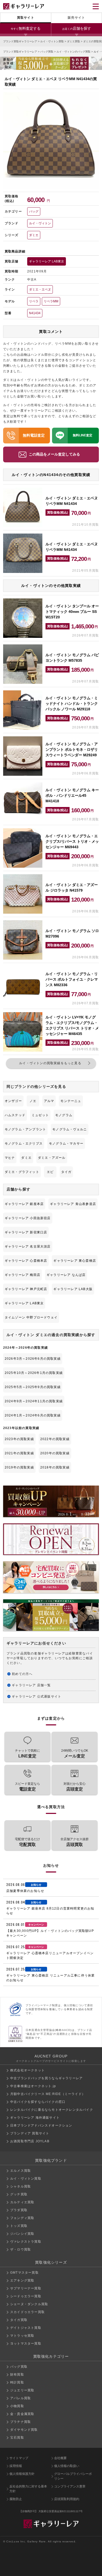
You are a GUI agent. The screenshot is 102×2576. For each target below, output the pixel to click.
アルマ (49, 1101)
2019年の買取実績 (19, 1467)
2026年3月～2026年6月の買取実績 (33, 1359)
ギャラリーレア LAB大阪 (73, 1289)
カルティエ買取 (22, 2202)
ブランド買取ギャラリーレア (20, 41)
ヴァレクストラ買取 (26, 2242)
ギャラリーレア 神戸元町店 (26, 1289)
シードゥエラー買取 (26, 2296)
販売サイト (76, 18)
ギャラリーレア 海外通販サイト (35, 2118)
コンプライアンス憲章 (70, 2486)
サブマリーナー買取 (26, 2288)
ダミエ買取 (73, 41)
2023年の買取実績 (19, 1439)
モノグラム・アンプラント (25, 1129)
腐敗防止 (16, 2499)
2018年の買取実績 (55, 1467)
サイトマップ (19, 2458)
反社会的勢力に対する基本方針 (28, 2489)
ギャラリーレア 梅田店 (22, 1275)
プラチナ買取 (21, 2422)
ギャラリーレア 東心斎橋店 (75, 1261)
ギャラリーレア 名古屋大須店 (28, 1246)
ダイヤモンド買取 (24, 2430)
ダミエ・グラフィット (22, 1172)
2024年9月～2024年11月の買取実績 (34, 1401)
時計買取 (17, 2382)
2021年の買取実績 (19, 1453)
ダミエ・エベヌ (40, 289)
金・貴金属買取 (22, 2414)
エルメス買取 (21, 2171)
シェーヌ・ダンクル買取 (29, 2304)
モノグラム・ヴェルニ (70, 1129)
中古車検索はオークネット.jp (33, 2086)
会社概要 (60, 2458)
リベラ (34, 301)
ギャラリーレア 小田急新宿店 (28, 1218)
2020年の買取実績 (55, 1453)
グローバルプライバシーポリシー (73, 2476)
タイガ (66, 1172)
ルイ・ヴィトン (40, 223)
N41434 (35, 313)
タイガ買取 (19, 2320)
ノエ (33, 1101)
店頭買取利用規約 (67, 2499)
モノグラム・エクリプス (24, 1144)
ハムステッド (15, 1115)
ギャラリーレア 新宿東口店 (26, 1232)
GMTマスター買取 (24, 2273)
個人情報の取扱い (67, 2466)
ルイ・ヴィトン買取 (52, 41)
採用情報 (16, 2466)
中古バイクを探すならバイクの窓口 (38, 2102)
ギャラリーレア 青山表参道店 (73, 1204)
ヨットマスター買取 (26, 2344)
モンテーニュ (71, 1101)
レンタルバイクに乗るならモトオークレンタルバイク (52, 2110)
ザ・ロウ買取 (21, 2249)
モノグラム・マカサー (66, 1144)
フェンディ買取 (22, 2218)
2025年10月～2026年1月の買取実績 (34, 1373)
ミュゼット (40, 1115)
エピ (50, 1172)
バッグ (34, 211)
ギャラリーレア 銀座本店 (24, 1204)
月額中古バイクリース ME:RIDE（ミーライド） (48, 2094)
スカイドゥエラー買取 (27, 2312)
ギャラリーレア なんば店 (66, 1275)
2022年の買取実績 (55, 1439)
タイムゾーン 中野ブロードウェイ (31, 1317)
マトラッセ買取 (22, 2336)
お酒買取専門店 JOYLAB (30, 2141)
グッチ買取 (19, 2194)
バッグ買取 (47, 52)
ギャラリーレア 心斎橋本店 (26, 1261)
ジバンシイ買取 (22, 2234)
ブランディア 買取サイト (30, 2133)
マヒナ (10, 1158)
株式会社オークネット (27, 2070)
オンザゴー (13, 1101)
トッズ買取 (19, 2226)
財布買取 (17, 2375)
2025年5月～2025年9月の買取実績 (33, 1387)
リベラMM (51, 301)
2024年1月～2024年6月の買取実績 (33, 1415)
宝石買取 (17, 2438)
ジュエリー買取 (22, 2390)
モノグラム (64, 1115)
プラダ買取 (19, 2210)
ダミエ (34, 235)
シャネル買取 (21, 2186)
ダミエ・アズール (52, 1158)
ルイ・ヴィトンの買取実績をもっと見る (50, 1063)
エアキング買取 (22, 2280)
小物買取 (17, 2406)
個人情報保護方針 (22, 2474)
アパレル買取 (21, 2398)
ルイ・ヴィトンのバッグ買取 (73, 52)
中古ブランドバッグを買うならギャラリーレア (46, 2078)
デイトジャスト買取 (26, 2328)
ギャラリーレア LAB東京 (47, 261)
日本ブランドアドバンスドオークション (41, 2125)
